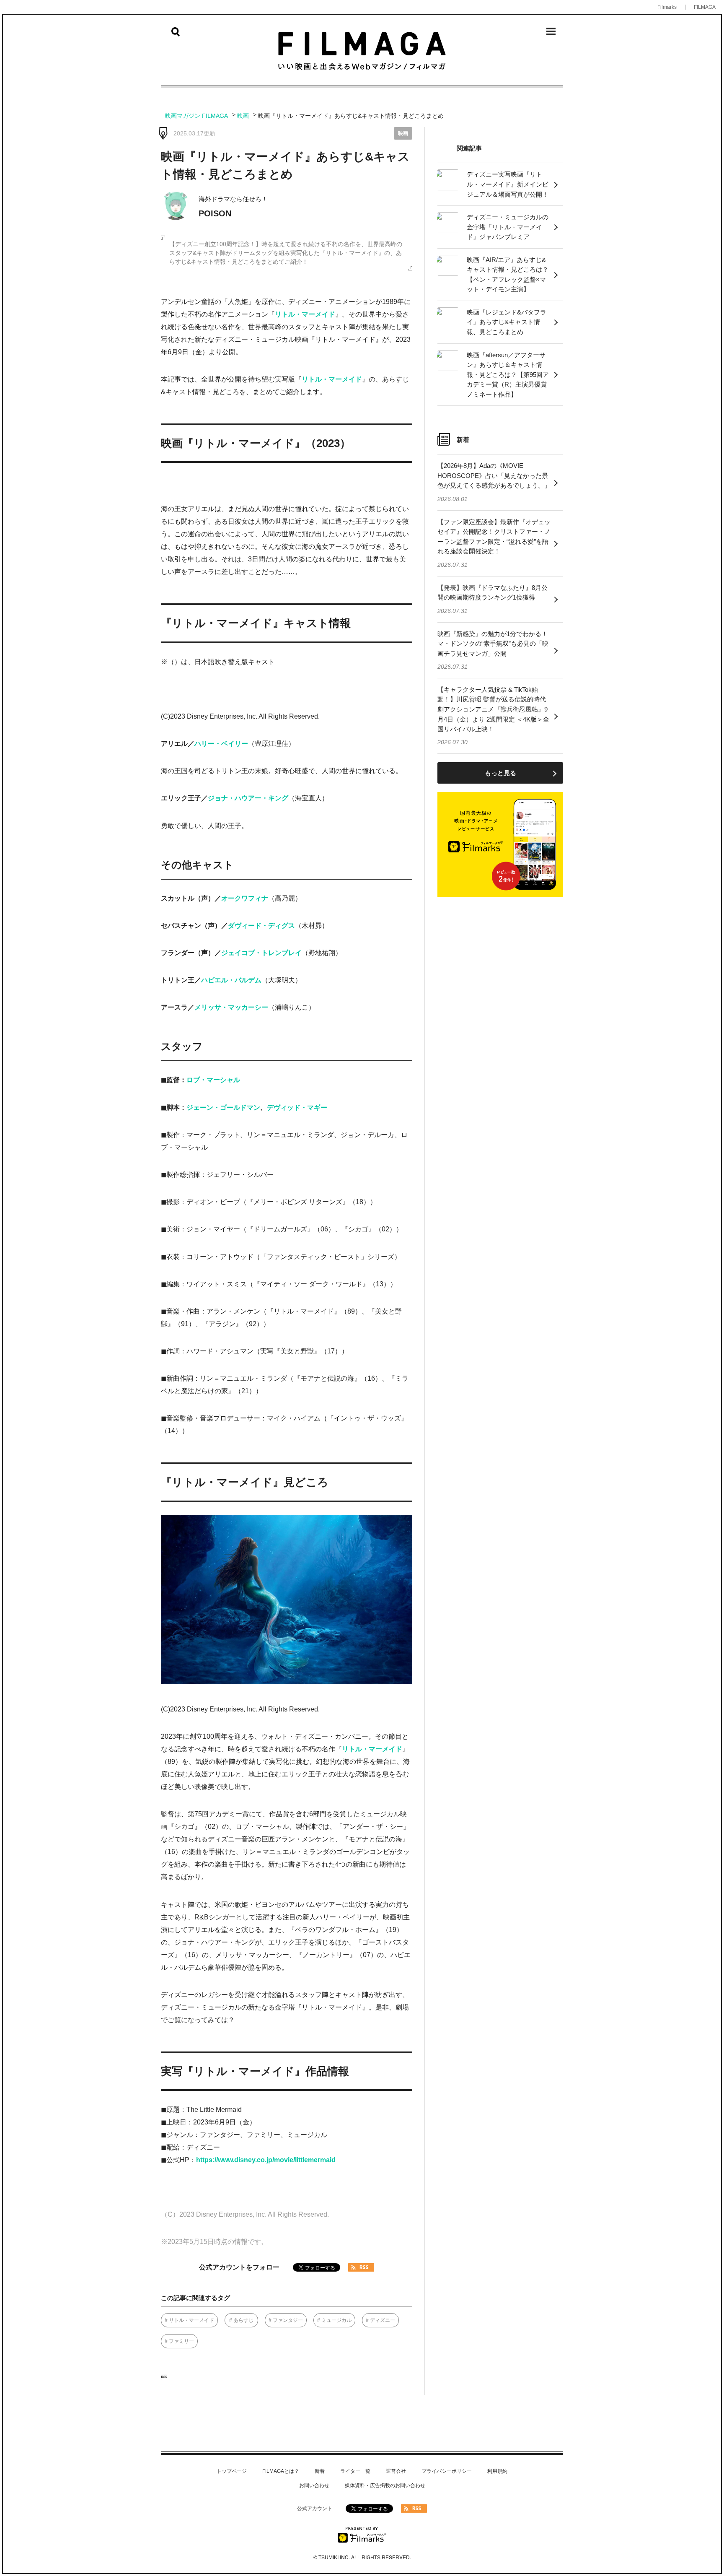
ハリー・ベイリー (221, 744)
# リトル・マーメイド (189, 2320)
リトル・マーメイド (305, 314)
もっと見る (500, 773)
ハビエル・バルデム (231, 980)
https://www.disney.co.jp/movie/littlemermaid (266, 2160)
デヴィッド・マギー (297, 1108)
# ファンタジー (286, 2320)
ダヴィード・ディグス (261, 926)
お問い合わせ (314, 2485)
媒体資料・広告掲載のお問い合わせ (385, 2485)
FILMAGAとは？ (281, 2471)
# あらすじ (241, 2320)
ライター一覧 (355, 2471)
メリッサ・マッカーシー (231, 1007)
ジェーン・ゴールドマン (223, 1108)
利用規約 (497, 2471)
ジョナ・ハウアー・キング (248, 798)
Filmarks (667, 7)
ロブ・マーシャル (213, 1080)
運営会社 (396, 2471)
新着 (320, 2471)
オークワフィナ (245, 898)
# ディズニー (380, 2320)
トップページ (232, 2471)
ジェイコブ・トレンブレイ (261, 953)
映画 (243, 116)
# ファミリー (179, 2341)
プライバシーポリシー (447, 2471)
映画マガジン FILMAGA (197, 116)
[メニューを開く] (551, 34)
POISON (215, 213)
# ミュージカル (334, 2320)
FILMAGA (705, 7)
